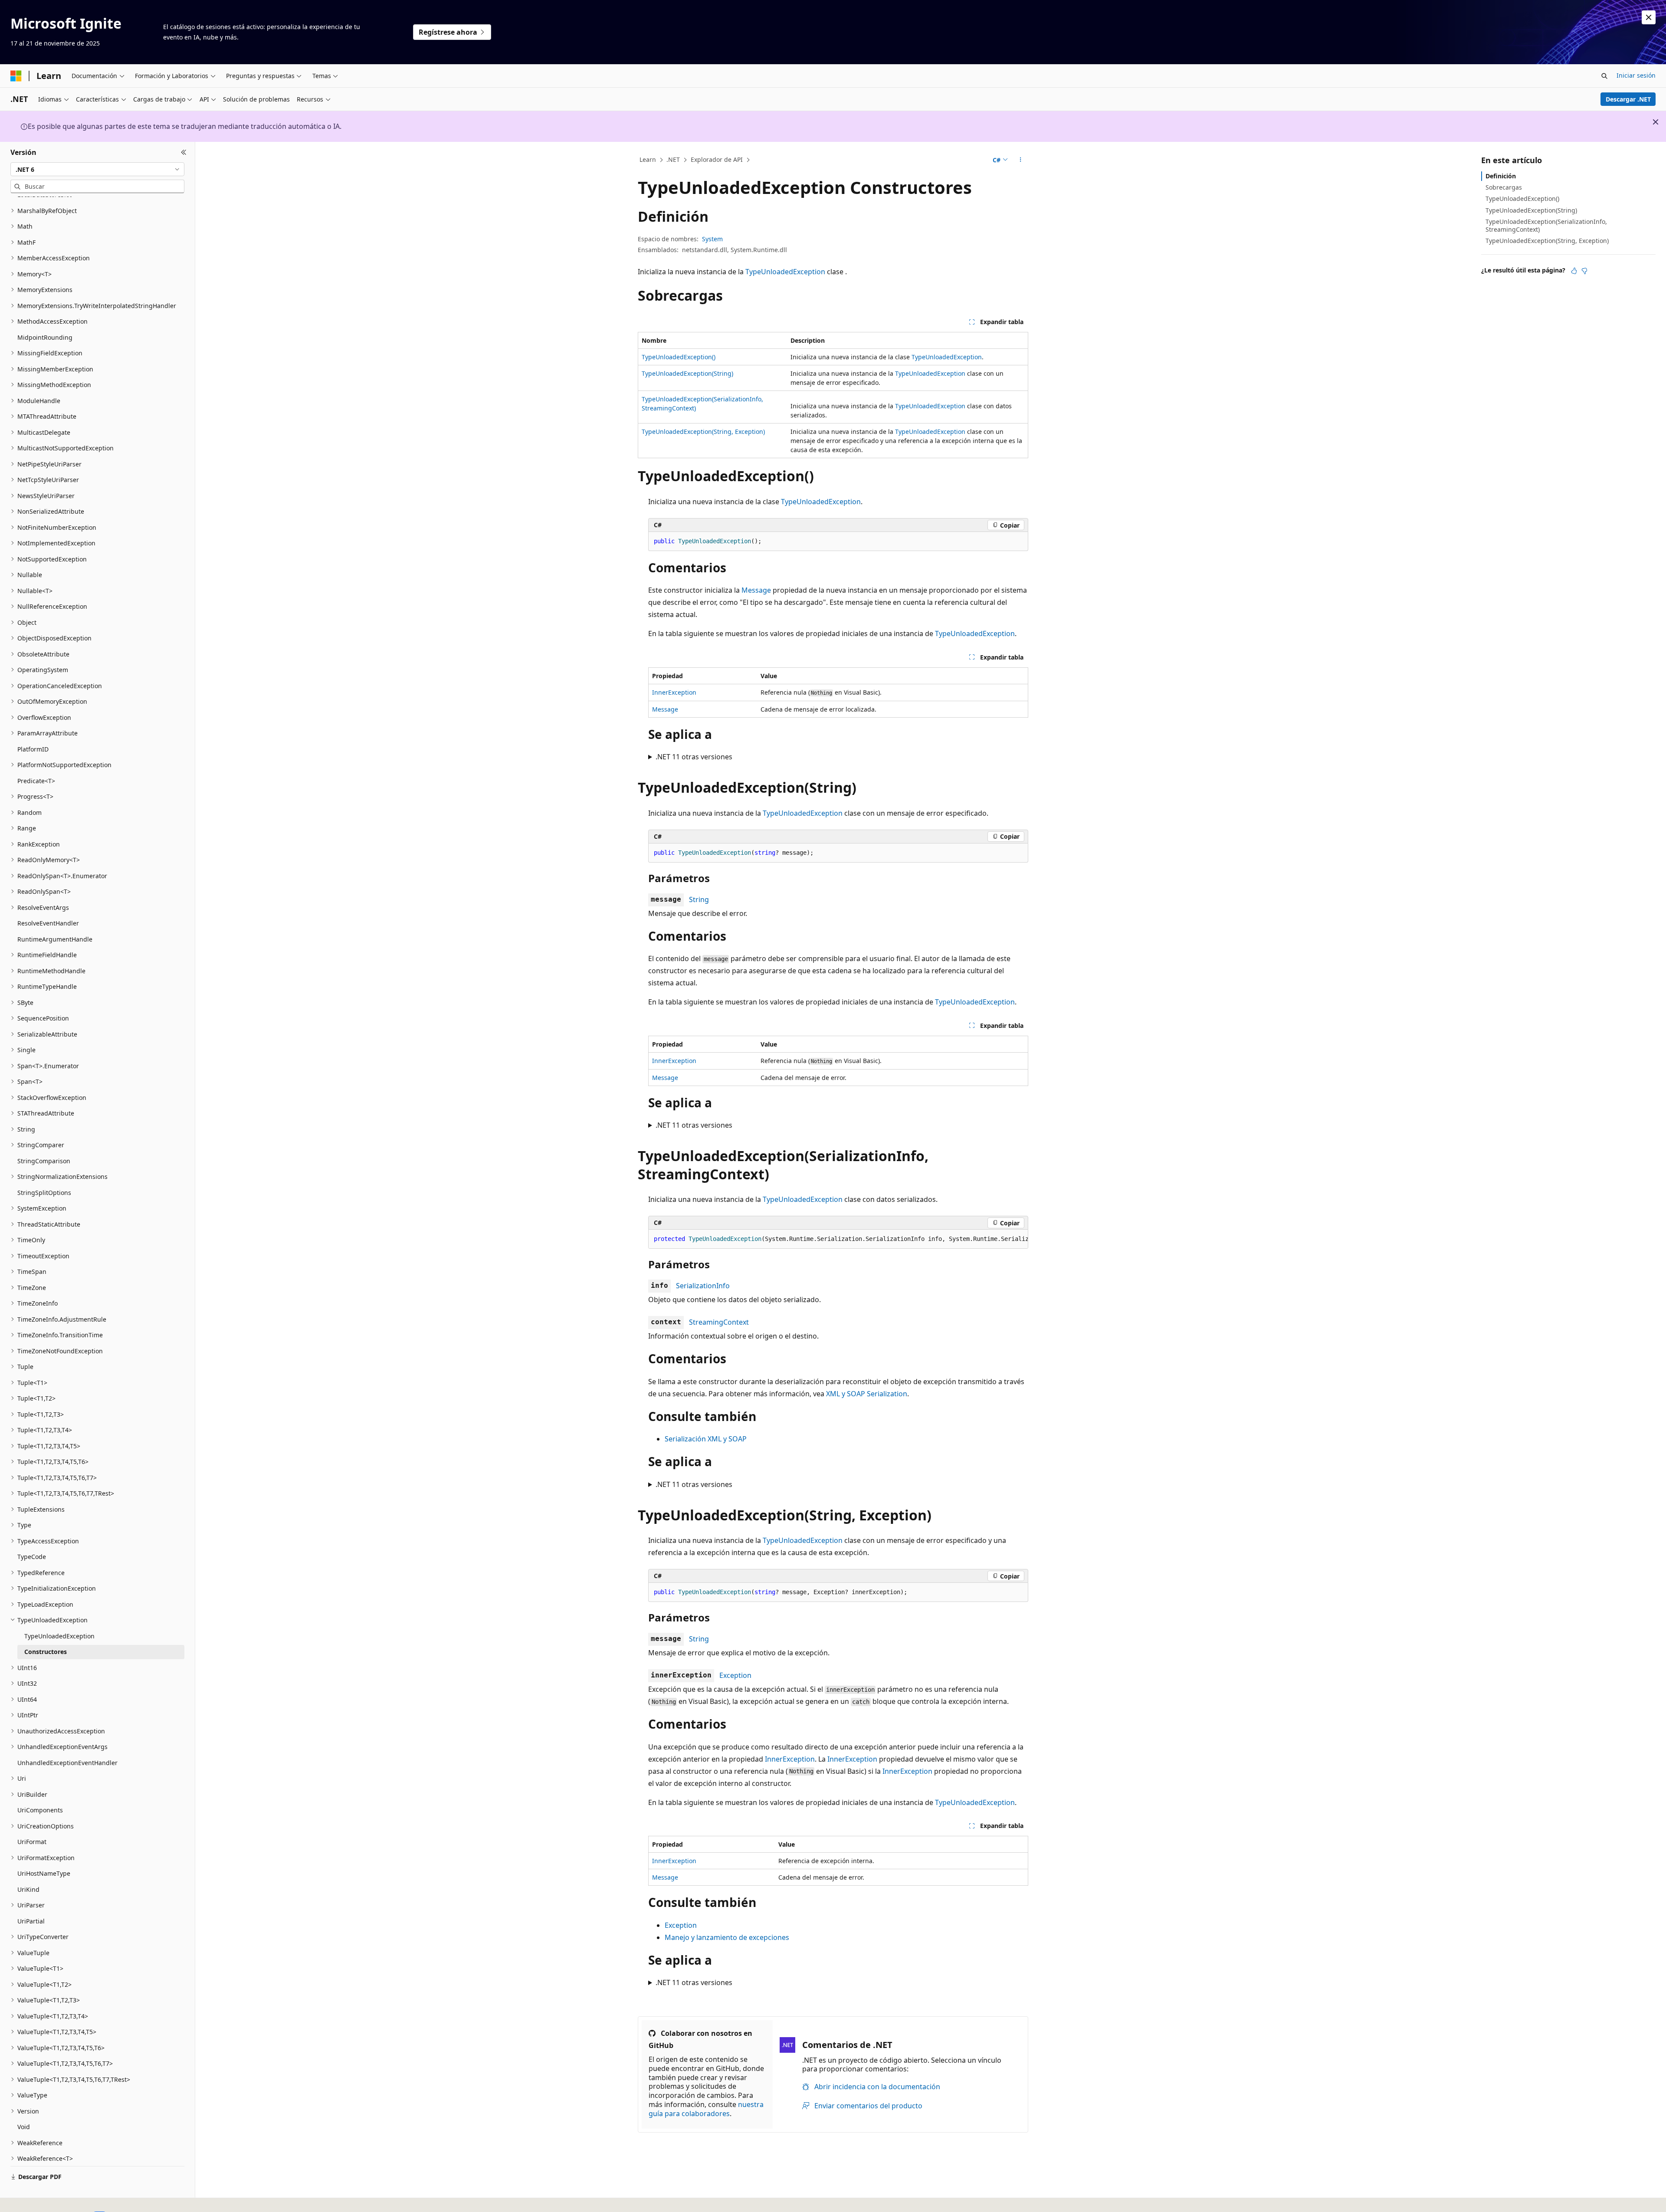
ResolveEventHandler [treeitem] (48, 923)
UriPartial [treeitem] (31, 1921)
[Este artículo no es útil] (1584, 271)
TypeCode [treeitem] (32, 1557)
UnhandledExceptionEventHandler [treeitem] (67, 1763)
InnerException (674, 692)
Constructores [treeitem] (46, 1652)
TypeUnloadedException (785, 272)
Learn (648, 159)
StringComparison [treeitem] (44, 1161)
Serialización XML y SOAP (706, 1439)
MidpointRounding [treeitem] (45, 337)
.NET (673, 159)
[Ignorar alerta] (1649, 17)
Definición (1501, 176)
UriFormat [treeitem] (32, 1842)
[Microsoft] (16, 76)
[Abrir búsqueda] (1604, 76)
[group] (838, 1239)
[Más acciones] (1021, 160)
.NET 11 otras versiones (694, 757)
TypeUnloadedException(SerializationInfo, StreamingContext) (1546, 225)
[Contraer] (184, 152)
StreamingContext (719, 1322)
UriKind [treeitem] (28, 1889)
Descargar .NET (1628, 99)
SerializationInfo (703, 1286)
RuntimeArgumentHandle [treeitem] (55, 939)
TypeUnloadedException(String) (687, 373)
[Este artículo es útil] (1574, 271)
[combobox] (97, 169)
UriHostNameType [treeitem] (44, 1873)
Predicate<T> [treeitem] (36, 781)
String (699, 899)
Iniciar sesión (1636, 75)
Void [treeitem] (24, 2127)
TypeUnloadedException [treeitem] (59, 1636)
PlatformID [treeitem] (33, 749)
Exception (735, 1675)
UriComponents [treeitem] (40, 1810)
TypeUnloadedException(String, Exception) (703, 432)
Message (756, 590)
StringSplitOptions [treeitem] (44, 1193)
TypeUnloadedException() (679, 357)
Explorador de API (717, 159)
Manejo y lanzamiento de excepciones (727, 1937)
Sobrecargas (1504, 187)
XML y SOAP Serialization (867, 1394)
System (712, 239)
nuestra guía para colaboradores (706, 2109)
